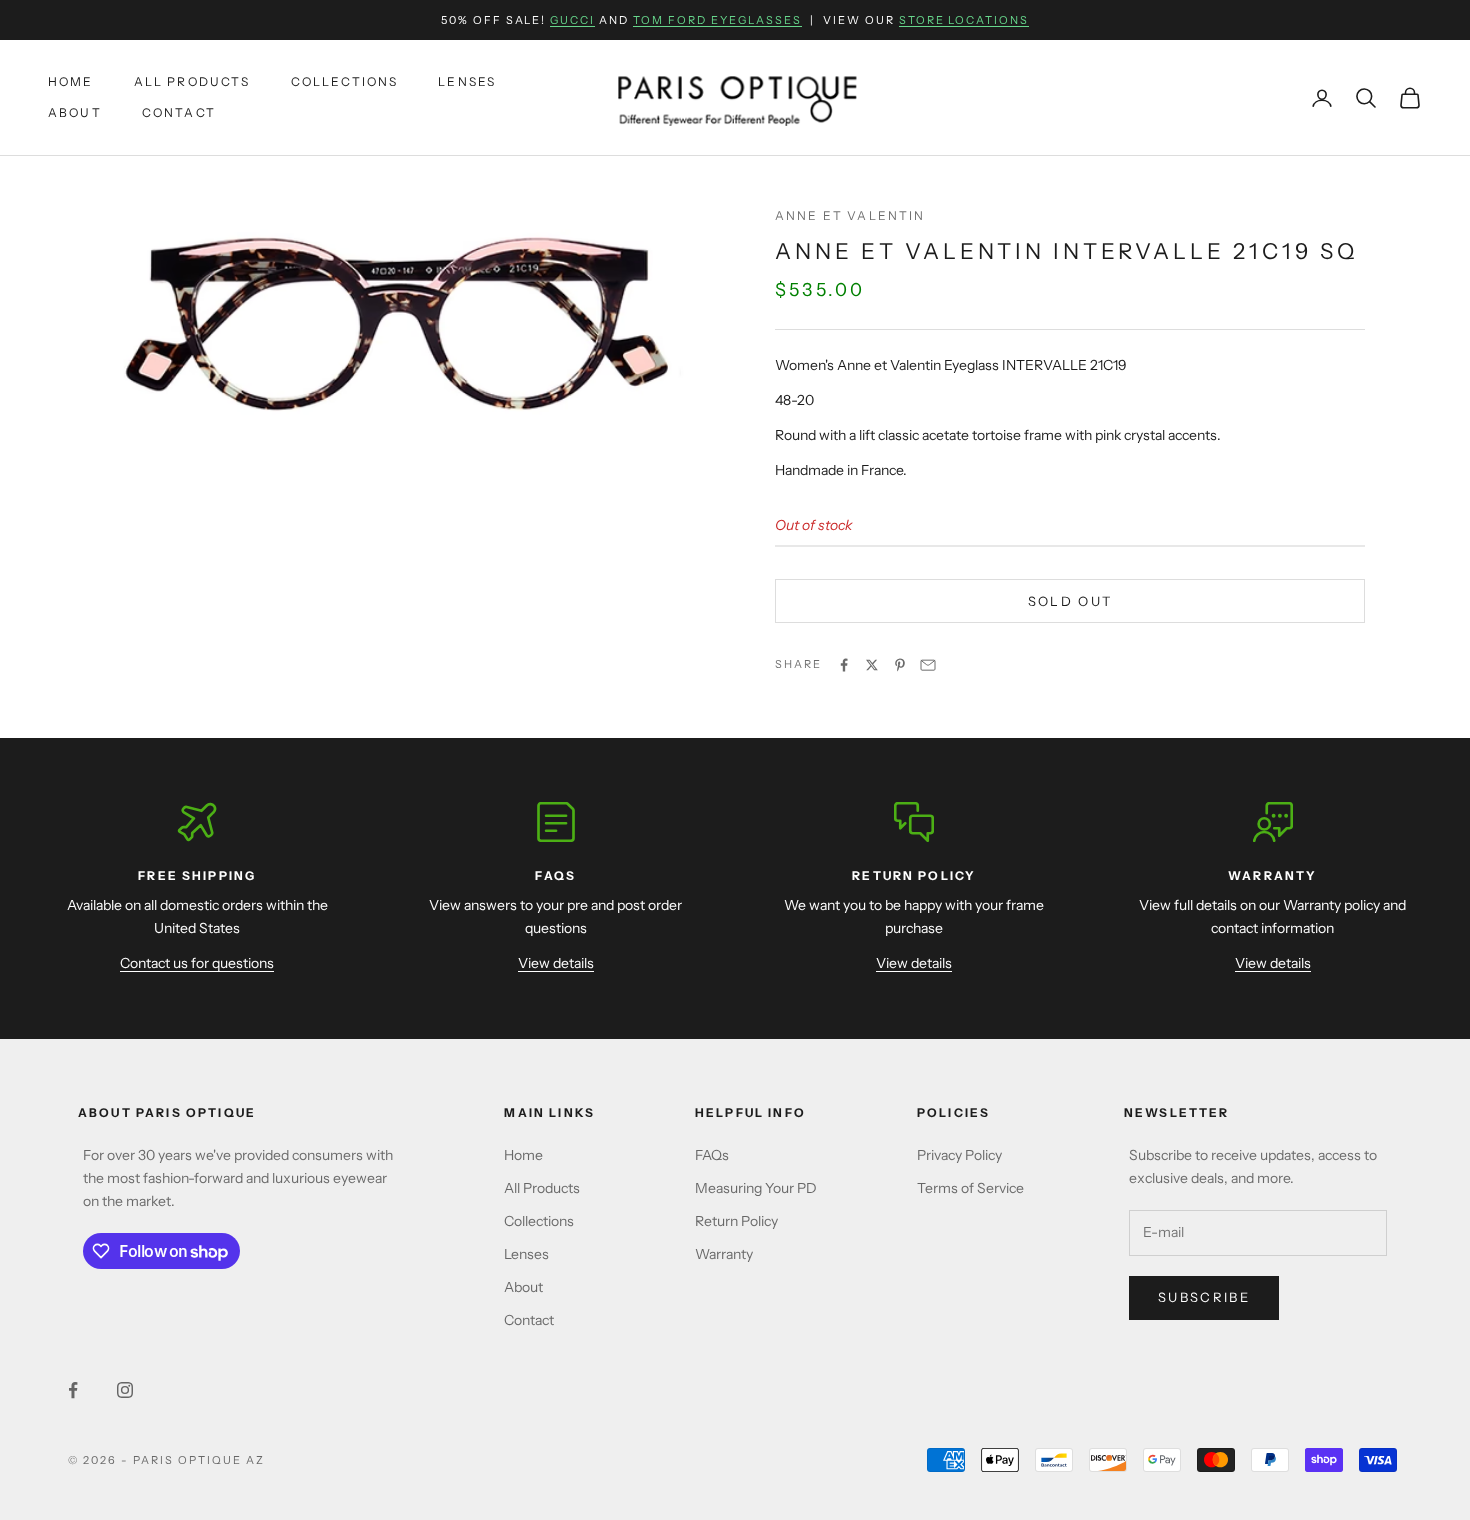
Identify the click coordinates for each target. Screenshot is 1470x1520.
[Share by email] (928, 665)
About (75, 112)
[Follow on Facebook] (73, 1390)
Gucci (572, 20)
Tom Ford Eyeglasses (717, 20)
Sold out (1070, 601)
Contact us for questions (197, 963)
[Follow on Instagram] (125, 1390)
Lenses (467, 82)
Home (71, 82)
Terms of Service (970, 1188)
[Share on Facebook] (844, 665)
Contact (179, 112)
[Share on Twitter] (872, 665)
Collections (345, 82)
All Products (192, 82)
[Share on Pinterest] (900, 665)
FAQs (712, 1155)
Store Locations (964, 20)
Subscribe (1204, 1297)
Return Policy (736, 1221)
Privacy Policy (959, 1155)
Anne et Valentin (850, 215)
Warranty (724, 1254)
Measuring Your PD (756, 1188)
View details (556, 963)
